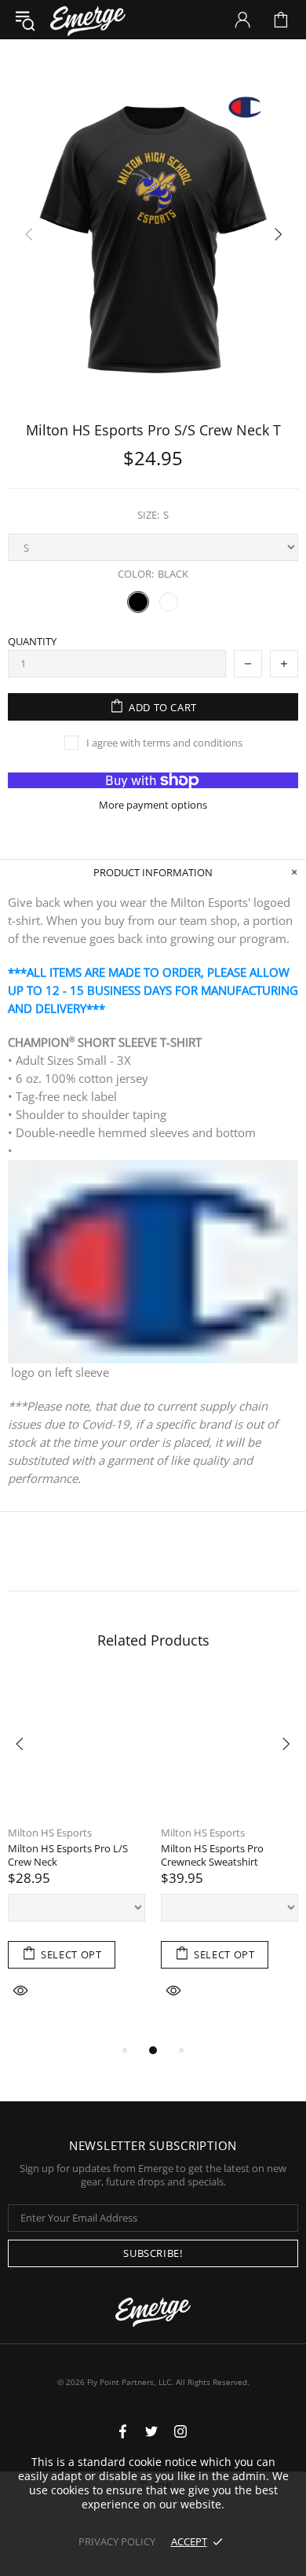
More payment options (153, 805)
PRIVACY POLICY (117, 2541)
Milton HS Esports (50, 1833)
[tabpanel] (76, 1859)
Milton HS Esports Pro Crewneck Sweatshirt (212, 1855)
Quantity (32, 642)
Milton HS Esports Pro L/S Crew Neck (68, 1855)
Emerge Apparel (88, 19)
